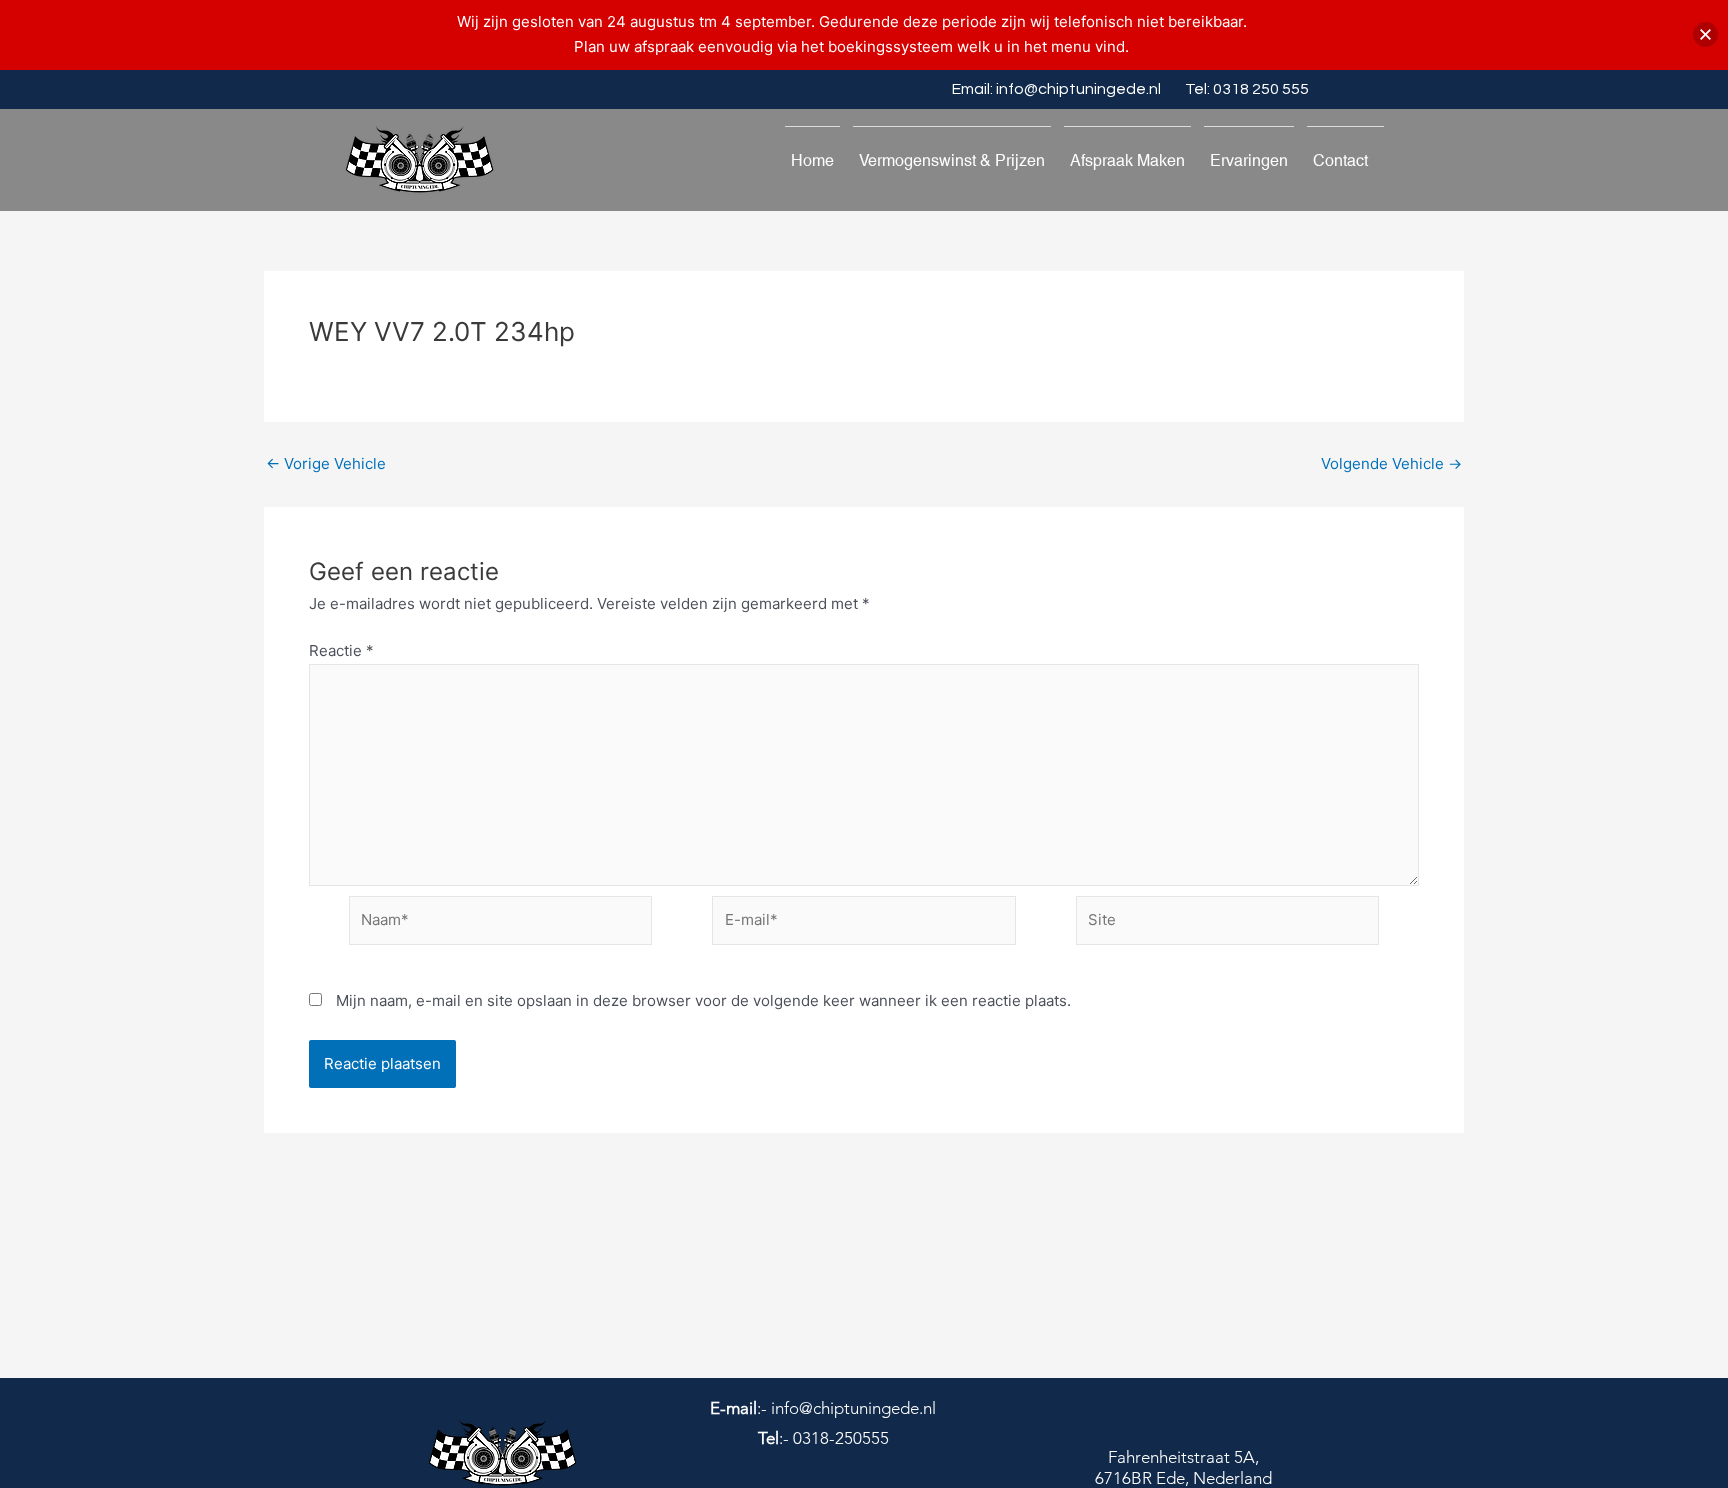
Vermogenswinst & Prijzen (952, 160)
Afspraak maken (1127, 160)
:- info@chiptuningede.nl (823, 1408)
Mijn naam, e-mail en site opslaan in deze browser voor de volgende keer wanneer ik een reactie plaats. (703, 1000)
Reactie (341, 650)
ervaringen (1249, 160)
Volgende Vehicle (1391, 463)
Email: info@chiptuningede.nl (1056, 89)
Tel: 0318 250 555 (1247, 89)
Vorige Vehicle (326, 463)
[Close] (1705, 34)
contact (1340, 160)
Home (812, 160)
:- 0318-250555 (823, 1438)
